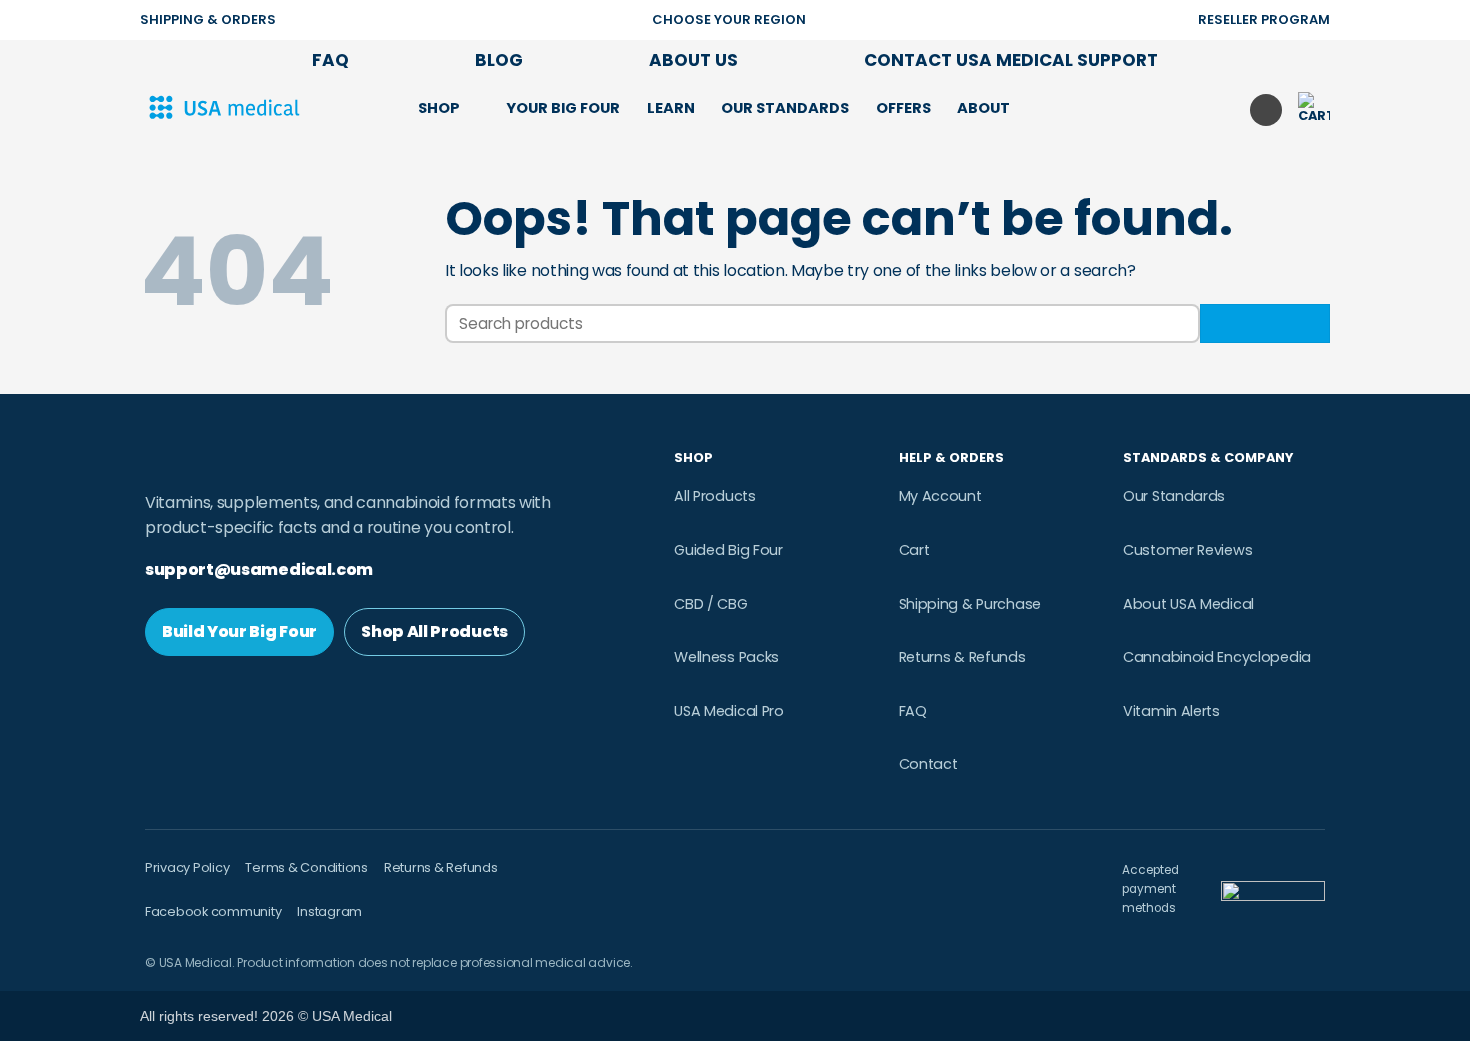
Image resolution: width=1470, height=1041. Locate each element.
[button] (1044, 107)
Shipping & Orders (208, 19)
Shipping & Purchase (970, 604)
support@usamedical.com (259, 569)
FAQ (330, 60)
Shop (439, 108)
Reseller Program (1264, 19)
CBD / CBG (710, 604)
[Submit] (1265, 323)
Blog (499, 60)
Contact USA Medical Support (1011, 60)
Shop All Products (434, 631)
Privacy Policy (187, 867)
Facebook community (213, 911)
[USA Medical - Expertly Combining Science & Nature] (240, 108)
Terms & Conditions (306, 867)
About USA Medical (1188, 604)
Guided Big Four (728, 550)
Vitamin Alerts (1171, 711)
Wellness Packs (726, 657)
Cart (914, 550)
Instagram (329, 911)
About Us (693, 60)
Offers (903, 108)
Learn (671, 108)
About (983, 108)
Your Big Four (563, 108)
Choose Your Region (729, 19)
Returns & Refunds (962, 657)
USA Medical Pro (729, 711)
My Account (940, 496)
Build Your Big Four (239, 631)
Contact (928, 764)
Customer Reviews (1187, 550)
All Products (715, 496)
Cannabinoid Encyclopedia (1217, 657)
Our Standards (785, 108)
